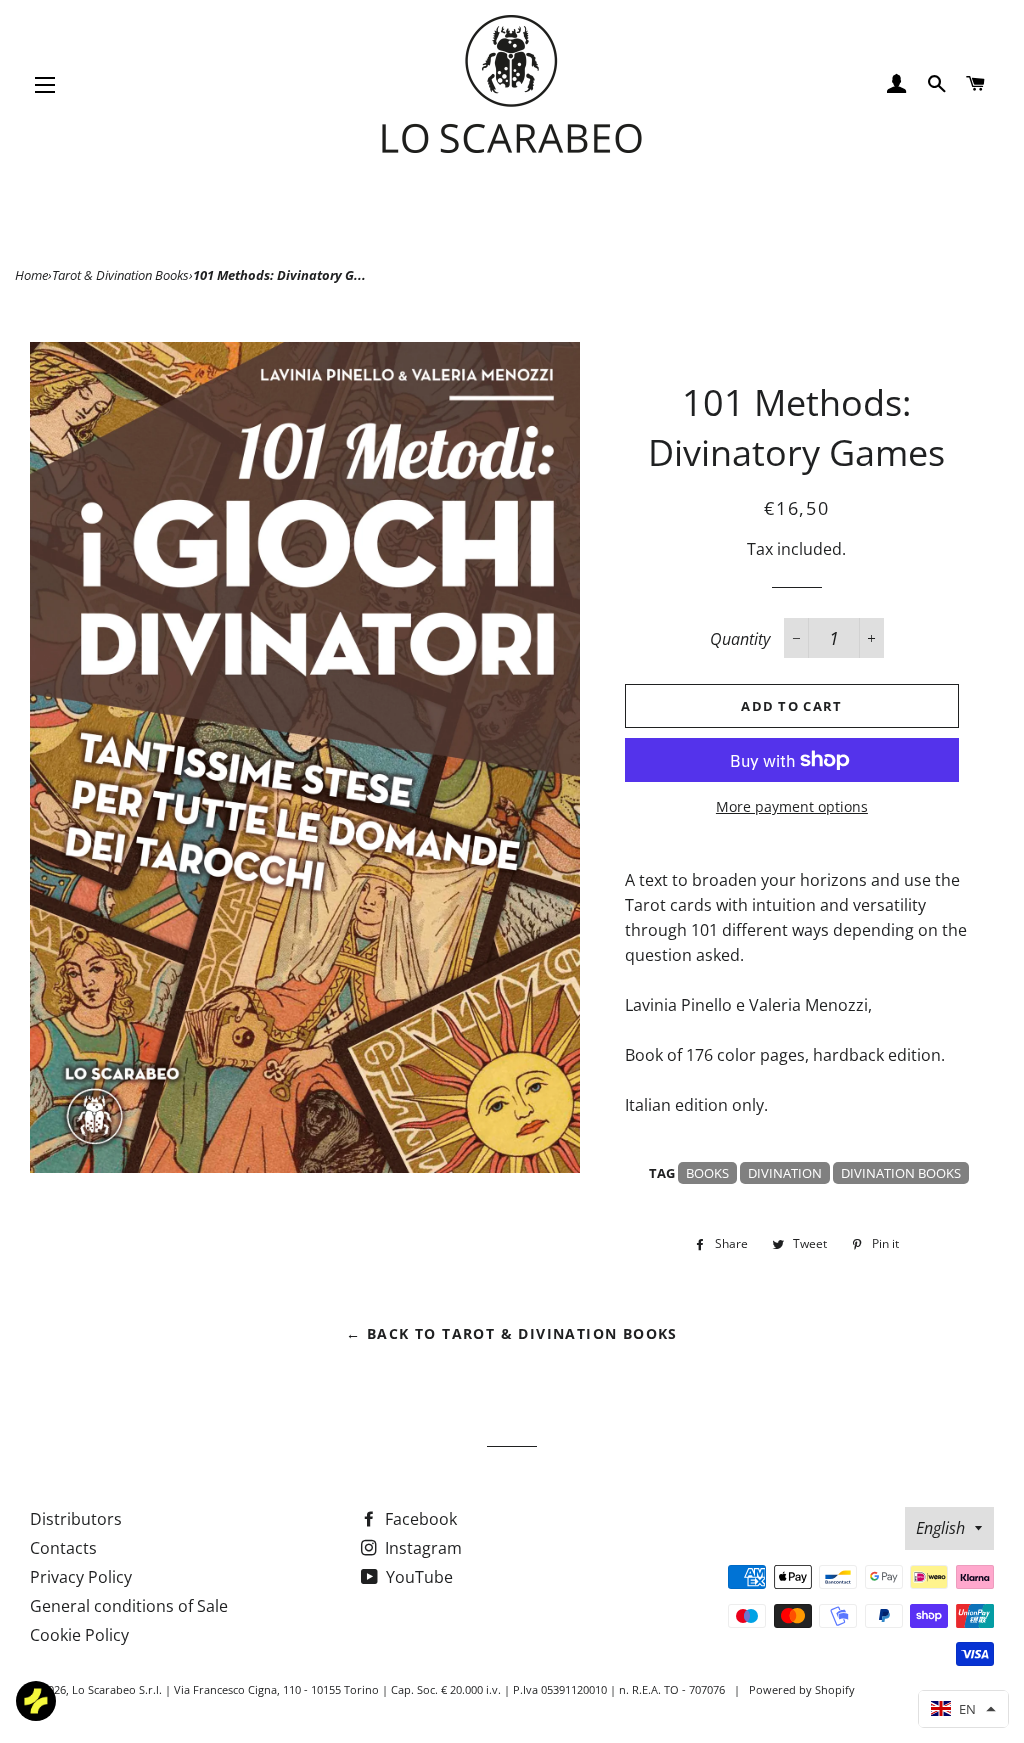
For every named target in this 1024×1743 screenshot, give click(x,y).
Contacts (63, 1548)
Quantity (740, 639)
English (940, 1528)
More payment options (792, 806)
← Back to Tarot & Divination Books (512, 1333)
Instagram (421, 1548)
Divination (785, 1173)
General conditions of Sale (129, 1606)
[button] (963, 1709)
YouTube (417, 1577)
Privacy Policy (81, 1577)
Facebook (419, 1519)
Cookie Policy (79, 1635)
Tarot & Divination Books (120, 275)
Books (707, 1173)
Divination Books (901, 1173)
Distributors (76, 1519)
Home (31, 275)
